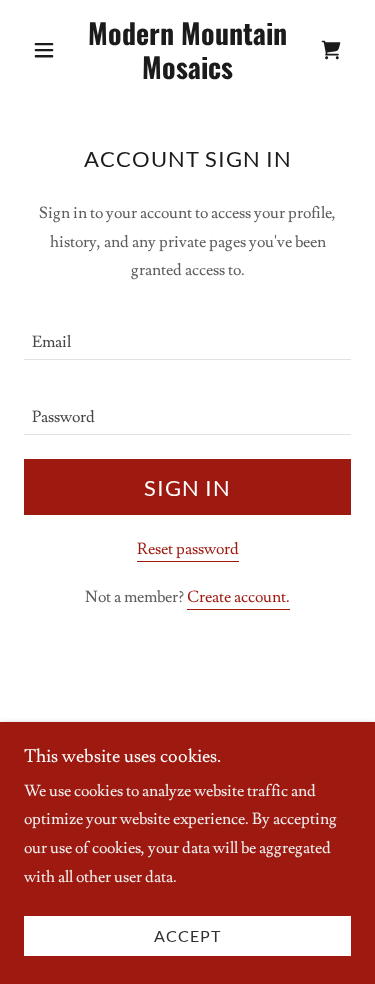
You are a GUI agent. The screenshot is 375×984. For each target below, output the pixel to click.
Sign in (187, 487)
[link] (187, 50)
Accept (187, 936)
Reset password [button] (188, 549)
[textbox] (187, 334)
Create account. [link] (238, 597)
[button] (48, 50)
